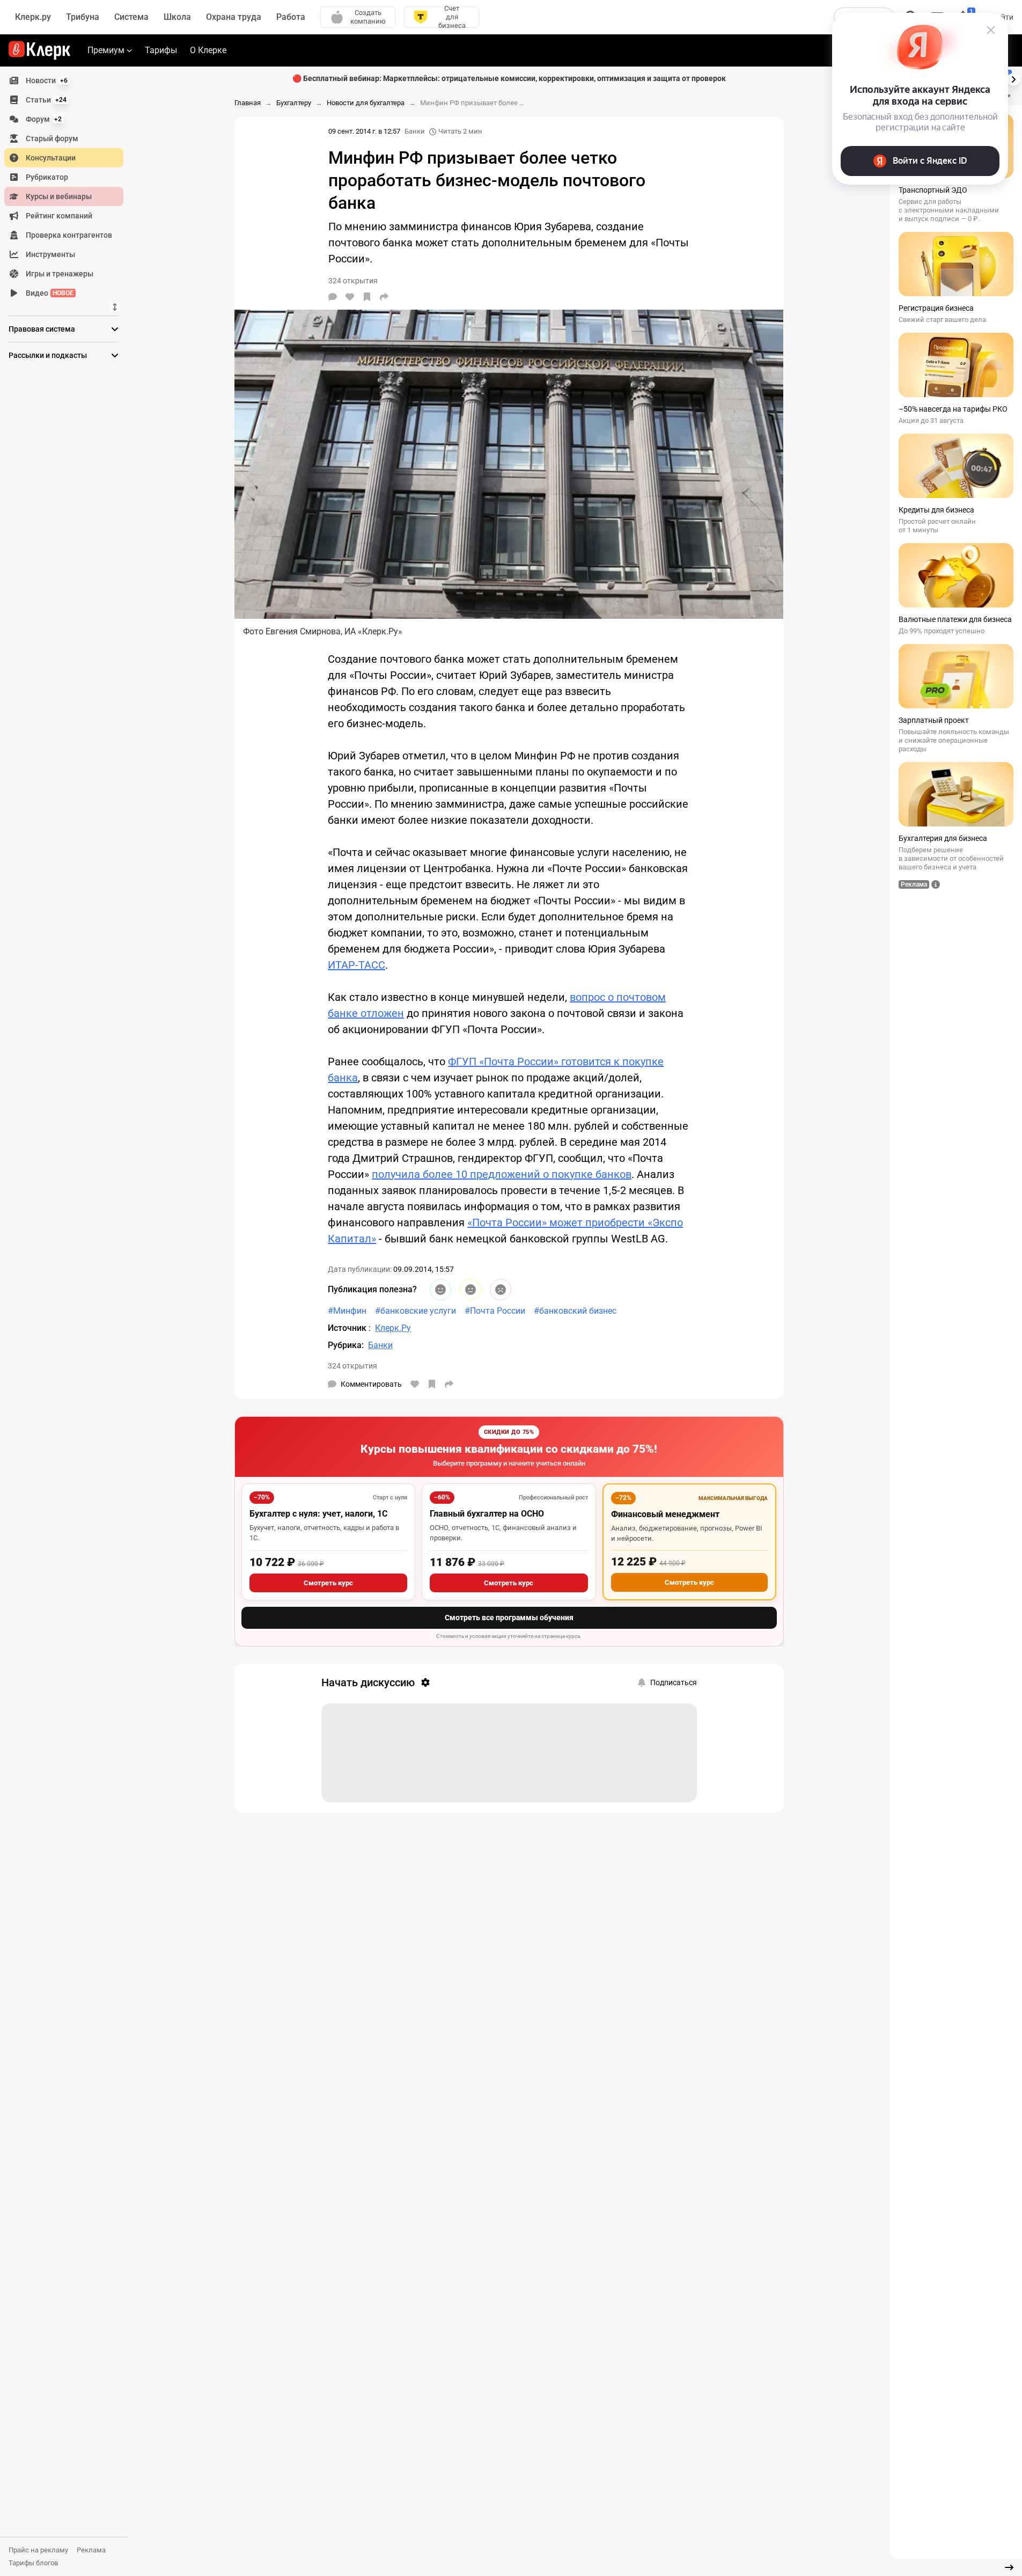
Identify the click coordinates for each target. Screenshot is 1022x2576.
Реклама (91, 2550)
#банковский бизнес (575, 1311)
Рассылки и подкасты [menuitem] (48, 355)
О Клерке (208, 50)
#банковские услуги (416, 1311)
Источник (348, 1328)
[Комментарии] (333, 297)
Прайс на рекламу (38, 2550)
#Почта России (495, 1311)
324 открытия (352, 1366)
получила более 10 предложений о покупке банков (502, 1174)
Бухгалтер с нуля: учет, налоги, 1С (318, 1514)
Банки (415, 131)
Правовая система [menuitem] (42, 329)
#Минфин (347, 1311)
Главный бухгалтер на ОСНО (487, 1514)
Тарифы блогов (33, 2563)
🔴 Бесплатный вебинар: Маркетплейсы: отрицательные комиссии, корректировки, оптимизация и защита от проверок (509, 78)
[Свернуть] (1009, 2567)
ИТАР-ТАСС (356, 965)
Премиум (106, 50)
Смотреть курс (328, 1583)
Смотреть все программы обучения (509, 1618)
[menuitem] (64, 80)
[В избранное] (367, 297)
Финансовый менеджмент (665, 1514)
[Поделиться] (384, 297)
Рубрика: (346, 1345)
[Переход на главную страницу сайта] (39, 50)
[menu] (68, 187)
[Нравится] (350, 297)
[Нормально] (470, 1290)
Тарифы (161, 50)
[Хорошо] (440, 1290)
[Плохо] (501, 1290)
